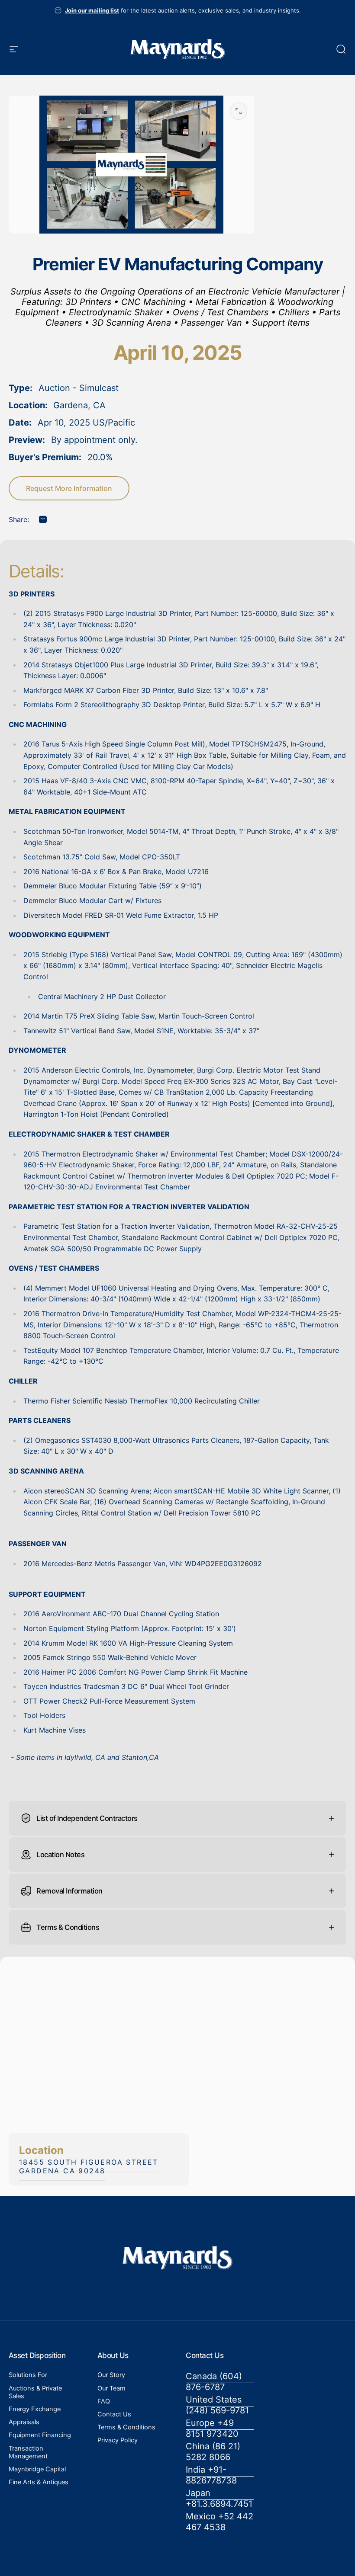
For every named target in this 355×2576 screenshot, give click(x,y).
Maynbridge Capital (37, 2469)
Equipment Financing (40, 2435)
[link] (220, 2382)
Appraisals (24, 2422)
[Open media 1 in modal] (239, 111)
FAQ (104, 2401)
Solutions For (28, 2375)
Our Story (111, 2375)
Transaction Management (28, 2452)
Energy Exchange (35, 2409)
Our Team (111, 2388)
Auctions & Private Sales (35, 2392)
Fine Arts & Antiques (39, 2482)
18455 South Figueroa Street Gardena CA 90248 (89, 2166)
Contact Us (114, 2414)
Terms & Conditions (126, 2427)
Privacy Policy (118, 2440)
